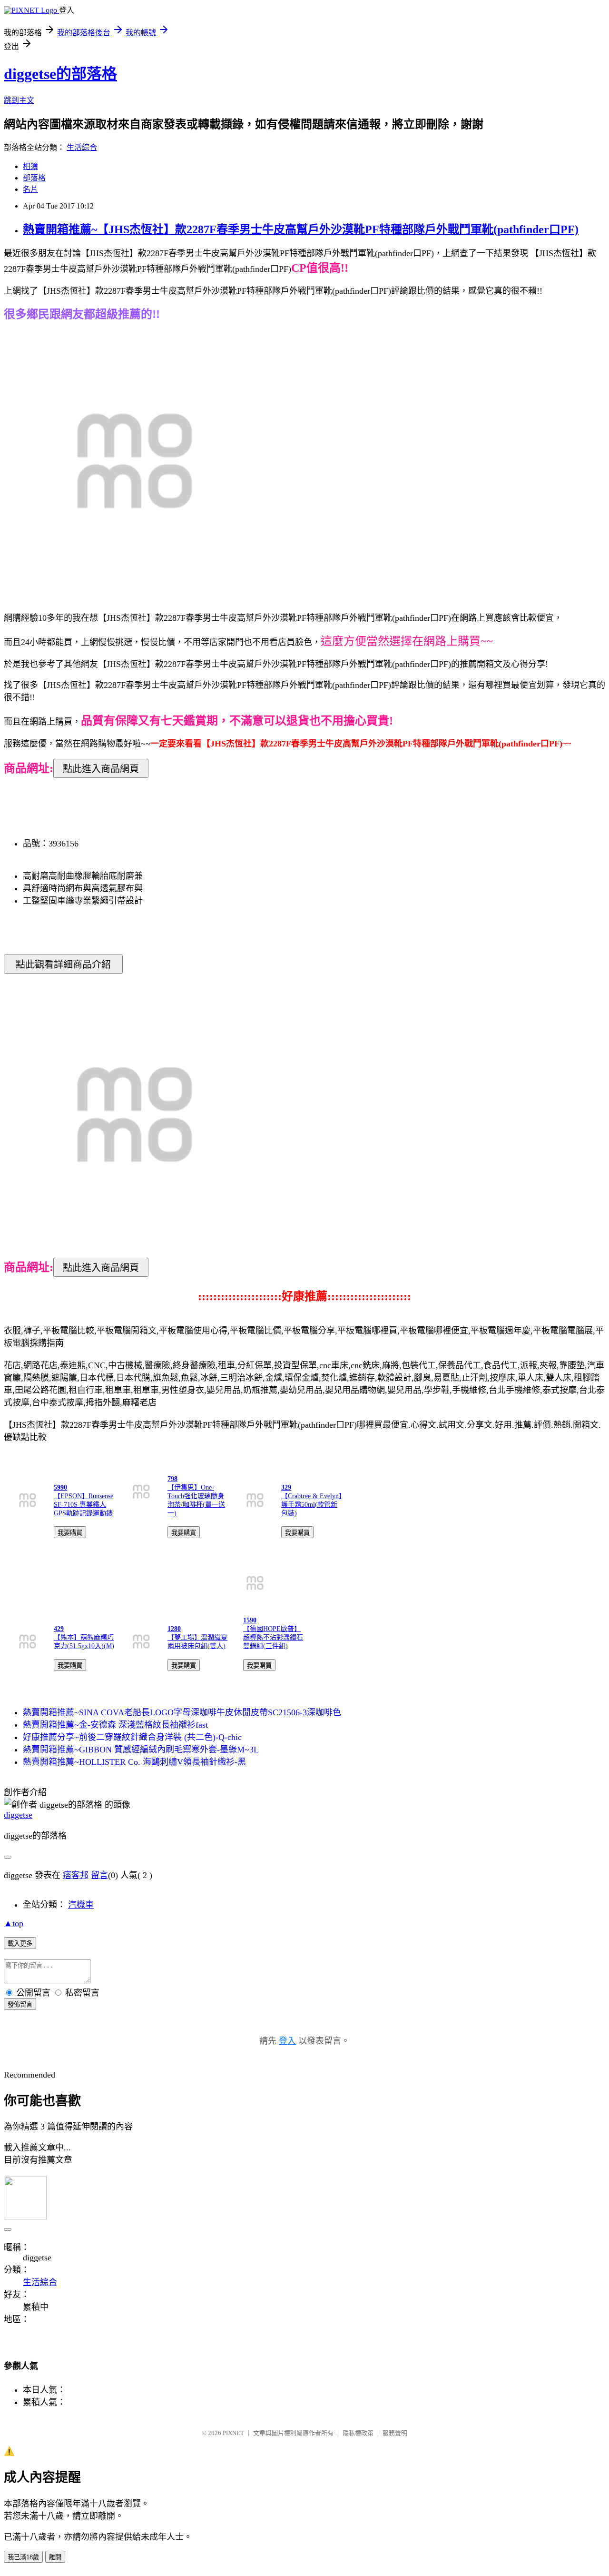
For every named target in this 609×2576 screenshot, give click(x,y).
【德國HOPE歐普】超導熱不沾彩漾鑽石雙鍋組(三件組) (273, 1637)
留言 (99, 1875)
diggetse (18, 1815)
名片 (30, 189)
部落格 (34, 178)
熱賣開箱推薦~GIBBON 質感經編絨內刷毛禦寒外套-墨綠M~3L (141, 1750)
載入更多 (20, 1944)
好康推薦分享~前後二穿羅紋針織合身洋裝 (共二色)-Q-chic (132, 1737)
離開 (55, 2557)
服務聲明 (395, 2433)
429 (59, 1629)
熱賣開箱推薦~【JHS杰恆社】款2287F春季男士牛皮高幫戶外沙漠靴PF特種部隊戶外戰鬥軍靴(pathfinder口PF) (301, 229)
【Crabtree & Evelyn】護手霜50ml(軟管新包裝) (312, 1505)
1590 (250, 1620)
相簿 (30, 166)
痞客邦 (76, 1875)
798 (172, 1479)
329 (286, 1487)
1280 (174, 1629)
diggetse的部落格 (60, 74)
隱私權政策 (358, 2433)
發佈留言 (20, 2004)
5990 (60, 1487)
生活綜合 (82, 147)
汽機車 (81, 1905)
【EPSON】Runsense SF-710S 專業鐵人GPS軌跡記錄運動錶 (83, 1505)
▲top (14, 1923)
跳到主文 (19, 100)
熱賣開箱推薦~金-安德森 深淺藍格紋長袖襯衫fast (115, 1725)
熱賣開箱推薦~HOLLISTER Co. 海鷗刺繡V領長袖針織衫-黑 (134, 1762)
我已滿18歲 (23, 2557)
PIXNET (233, 2433)
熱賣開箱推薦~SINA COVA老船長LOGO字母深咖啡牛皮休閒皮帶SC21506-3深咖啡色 (182, 1712)
